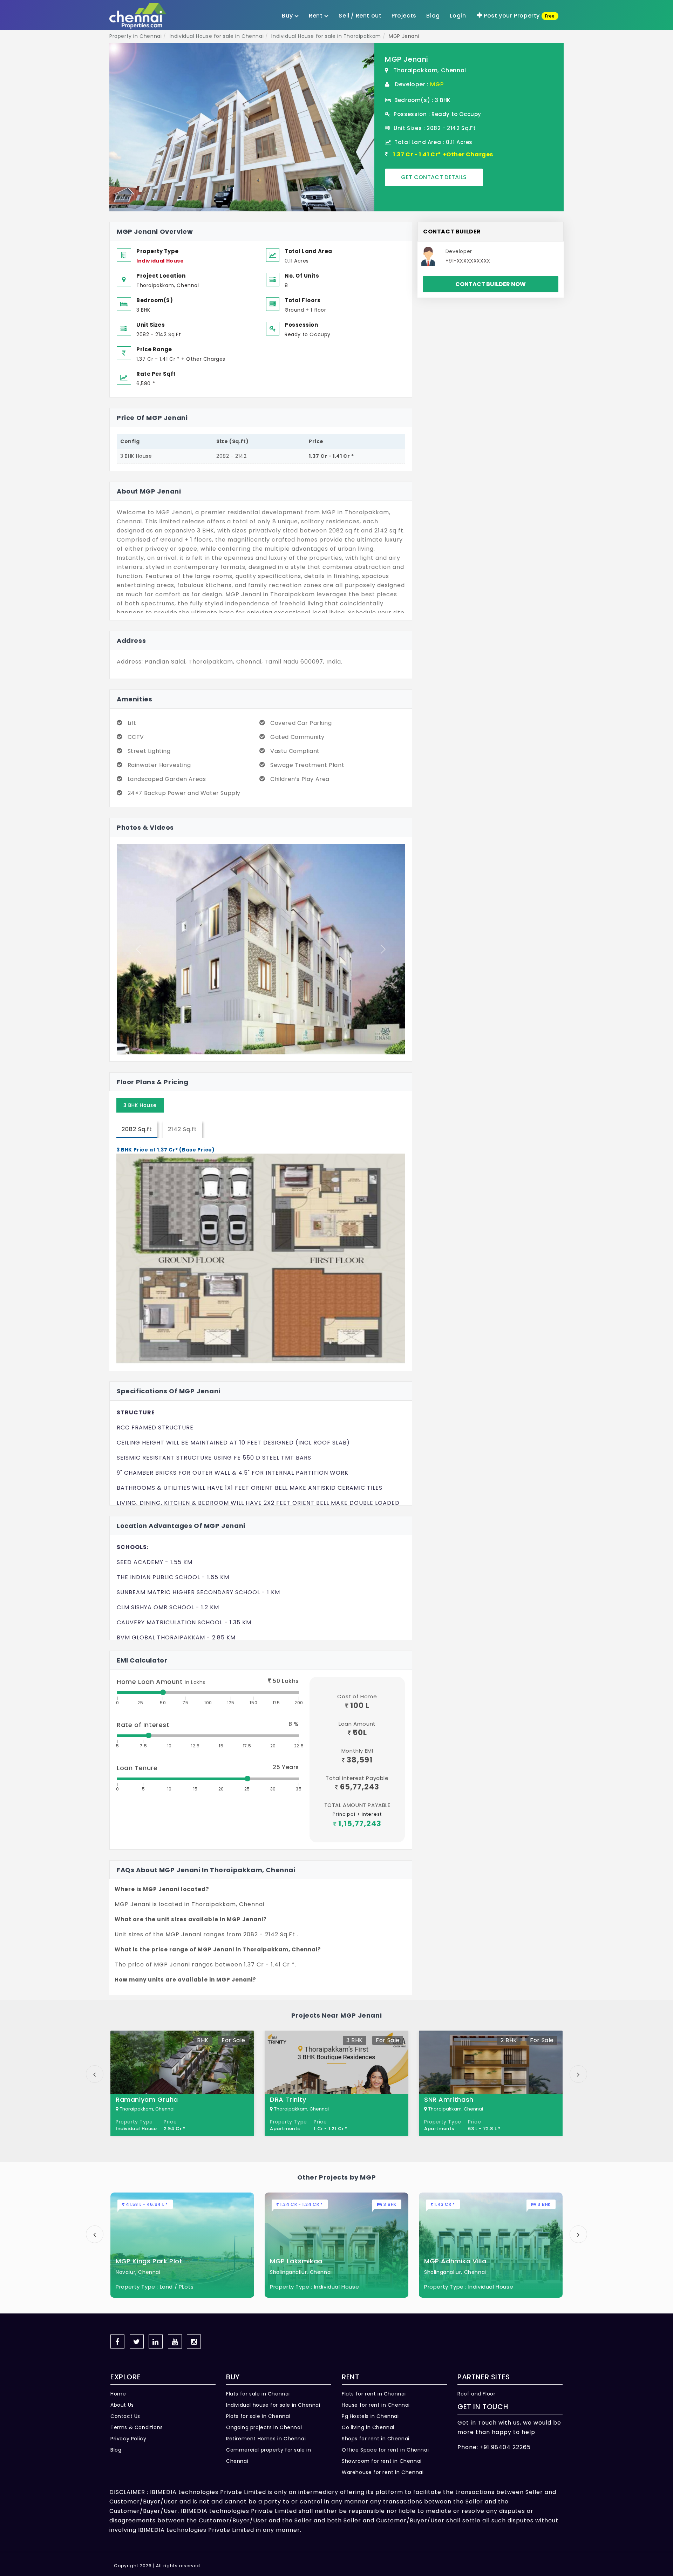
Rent (317, 16)
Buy (288, 16)
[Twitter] (137, 2341)
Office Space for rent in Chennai (385, 2450)
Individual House (160, 261)
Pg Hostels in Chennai (370, 2416)
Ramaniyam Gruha (147, 2099)
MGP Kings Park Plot (149, 2261)
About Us (122, 2405)
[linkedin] (156, 2341)
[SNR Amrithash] (491, 2083)
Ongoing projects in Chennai (264, 2427)
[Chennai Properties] (140, 16)
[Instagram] (194, 2341)
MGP (437, 84)
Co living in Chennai (368, 2427)
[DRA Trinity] (336, 2083)
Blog (116, 2450)
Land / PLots (177, 2287)
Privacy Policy (128, 2439)
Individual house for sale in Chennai (273, 2405)
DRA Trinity (288, 2099)
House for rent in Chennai (376, 2405)
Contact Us (125, 2416)
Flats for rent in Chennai (374, 2394)
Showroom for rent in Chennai (382, 2461)
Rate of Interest (143, 1725)
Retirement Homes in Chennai (266, 2439)
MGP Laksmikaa (296, 2261)
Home (118, 2394)
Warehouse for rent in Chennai (383, 2472)
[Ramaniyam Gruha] (182, 2083)
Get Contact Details (434, 177)
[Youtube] (175, 2341)
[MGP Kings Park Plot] (182, 2245)
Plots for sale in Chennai (258, 2416)
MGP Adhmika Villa (455, 2261)
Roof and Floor (476, 2394)
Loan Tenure (137, 1768)
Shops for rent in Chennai (376, 2439)
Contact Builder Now (491, 284)
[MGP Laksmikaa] (336, 2245)
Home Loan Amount (161, 1682)
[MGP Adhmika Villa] (491, 2245)
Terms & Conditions (137, 2427)
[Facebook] (117, 2341)
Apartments (285, 2129)
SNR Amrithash (449, 2099)
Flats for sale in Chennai (258, 2394)
